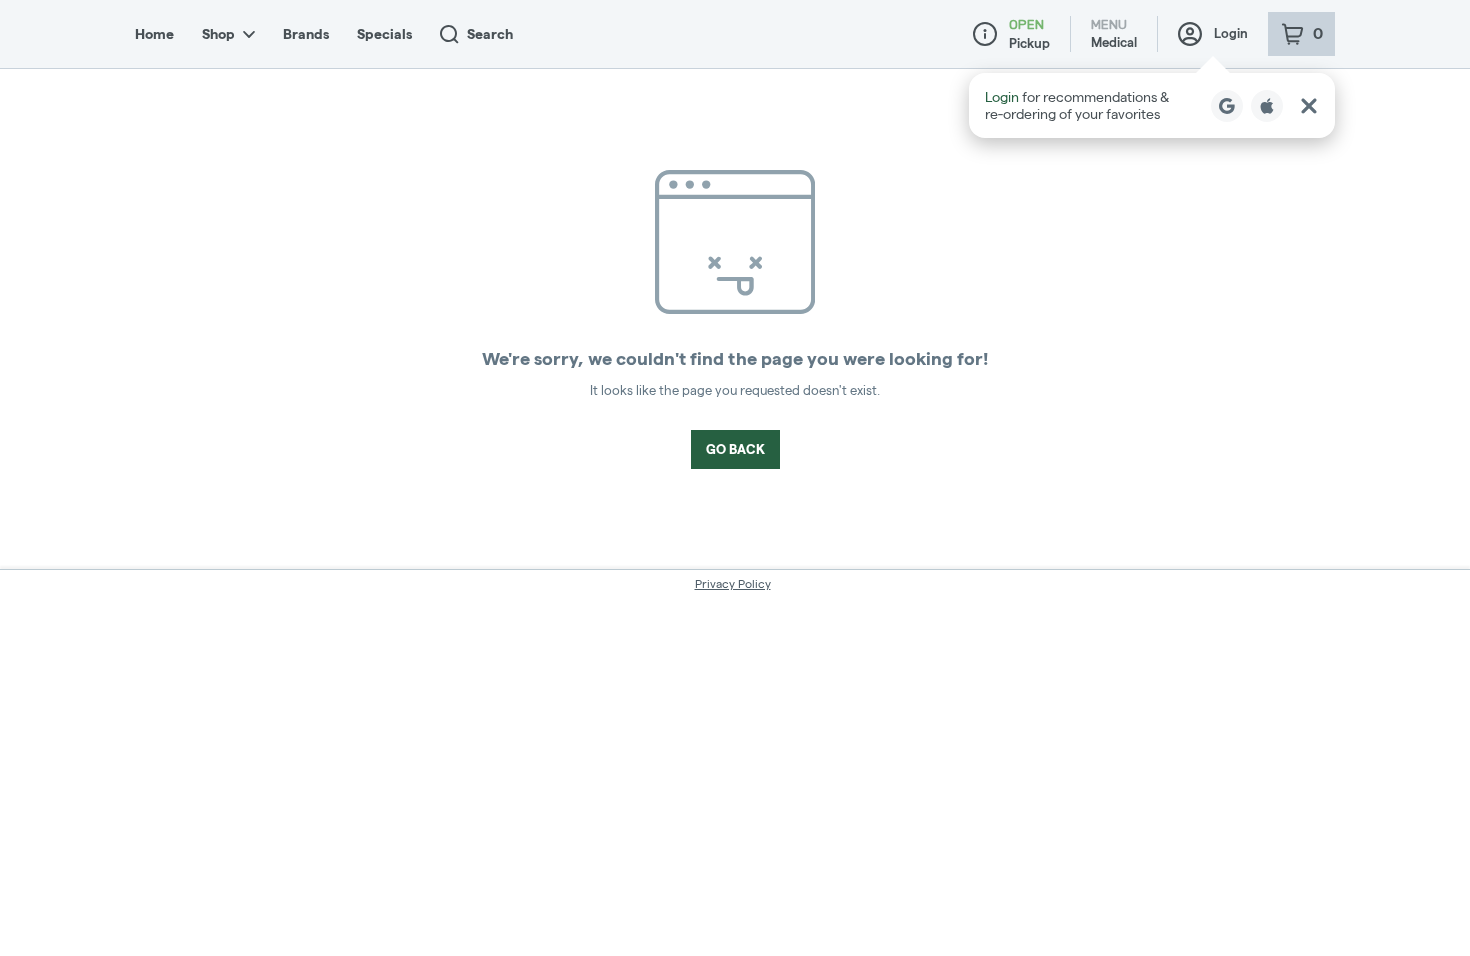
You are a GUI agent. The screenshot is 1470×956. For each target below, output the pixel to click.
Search (490, 34)
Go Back (735, 449)
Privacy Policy (733, 583)
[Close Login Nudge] (1309, 106)
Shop (218, 34)
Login (1231, 33)
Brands (306, 34)
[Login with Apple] (1267, 106)
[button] (1152, 105)
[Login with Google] (1227, 106)
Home (154, 34)
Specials (384, 34)
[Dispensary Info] (985, 34)
